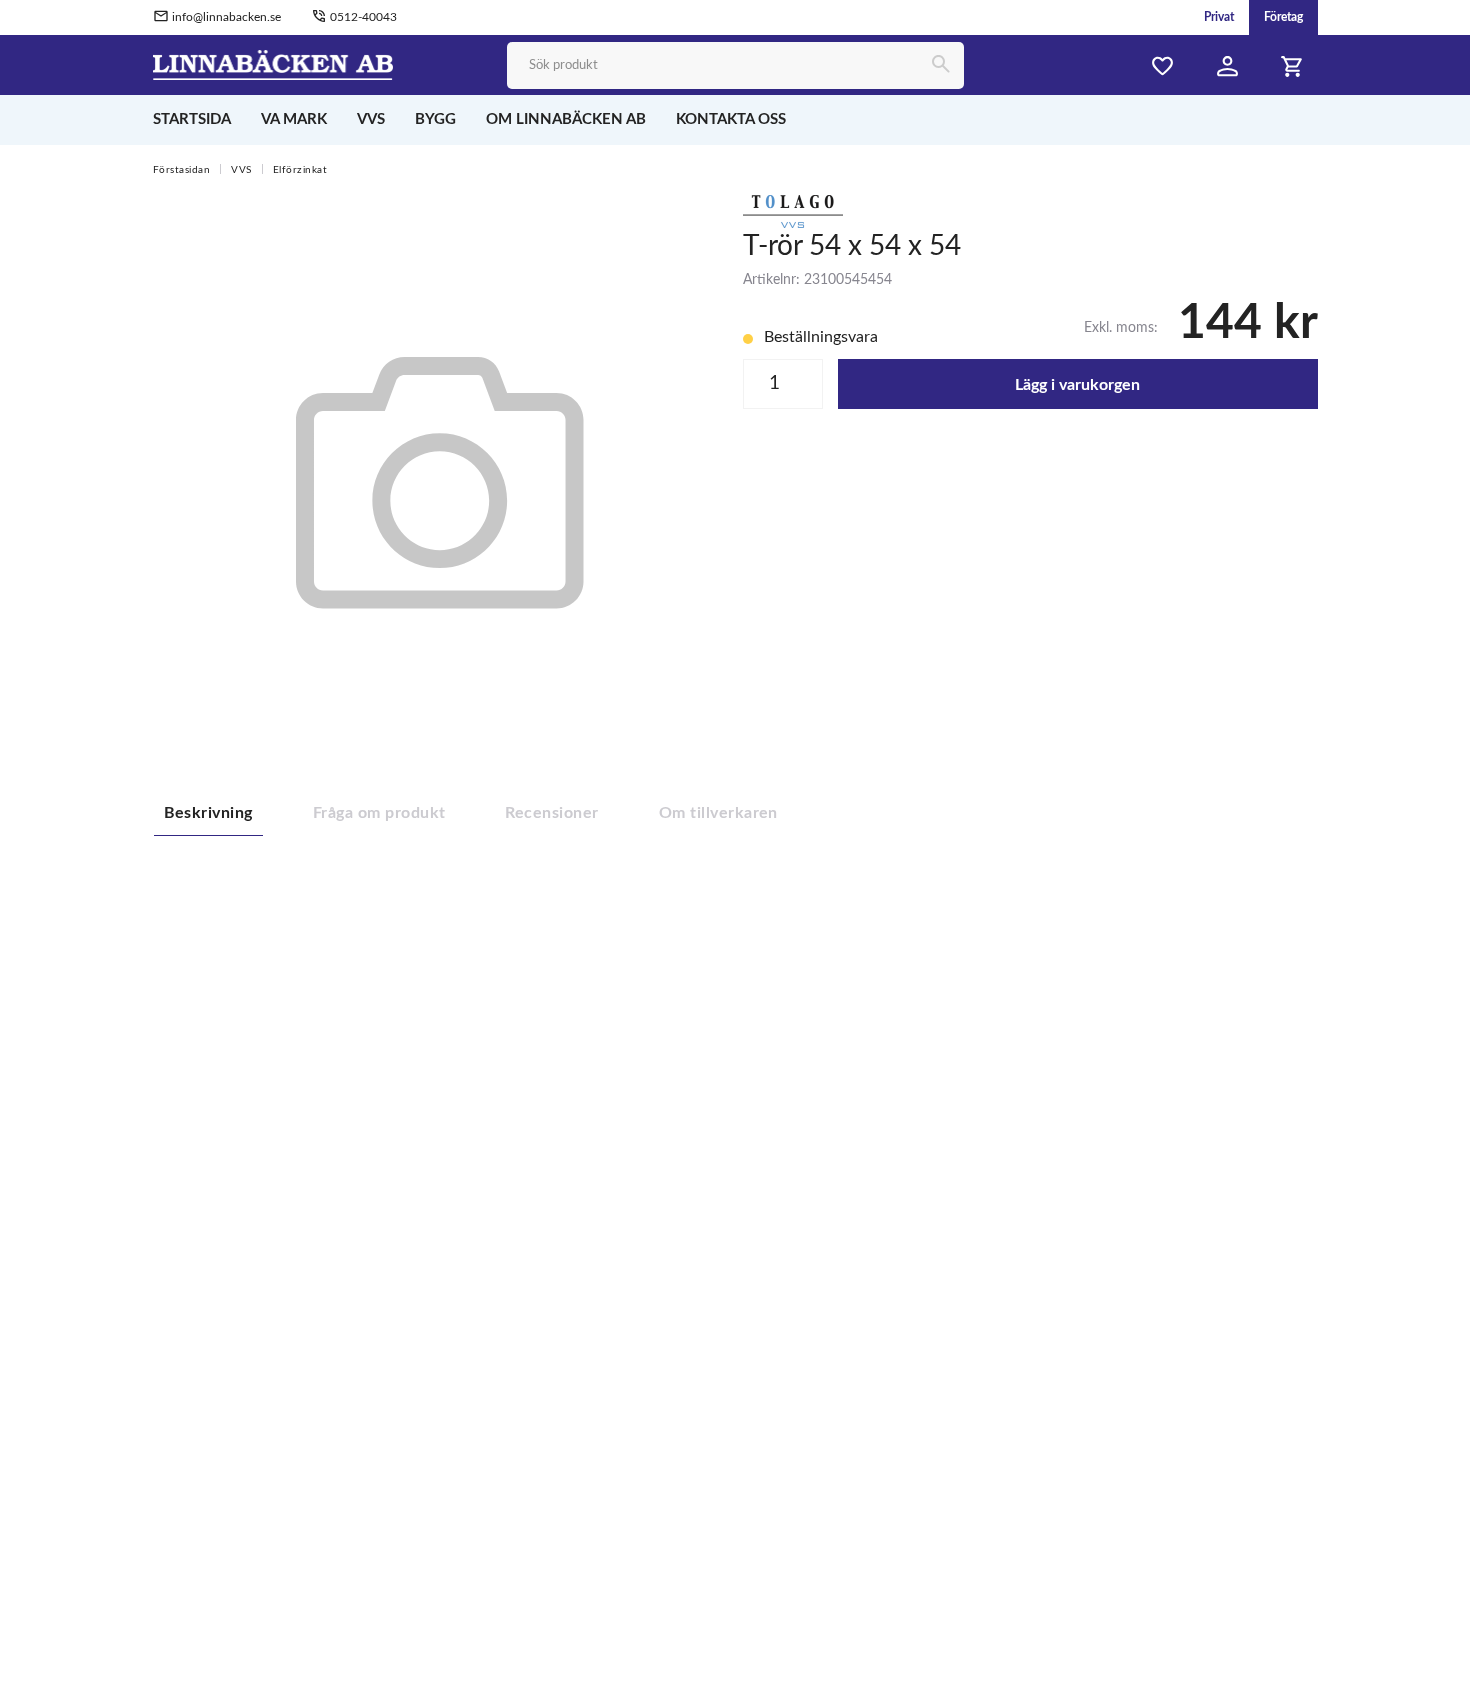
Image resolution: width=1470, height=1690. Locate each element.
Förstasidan (182, 170)
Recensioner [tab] (551, 813)
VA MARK (294, 119)
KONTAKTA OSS (731, 119)
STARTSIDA (192, 119)
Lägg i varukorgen (1077, 385)
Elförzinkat (300, 170)
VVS (371, 119)
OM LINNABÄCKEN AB (566, 119)
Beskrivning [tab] (208, 813)
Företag (1283, 17)
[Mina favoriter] (1163, 66)
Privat (1219, 17)
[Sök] (940, 65)
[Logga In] (1228, 66)
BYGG (435, 119)
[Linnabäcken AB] (273, 64)
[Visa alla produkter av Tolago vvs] (793, 210)
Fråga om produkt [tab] (379, 813)
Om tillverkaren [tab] (718, 813)
